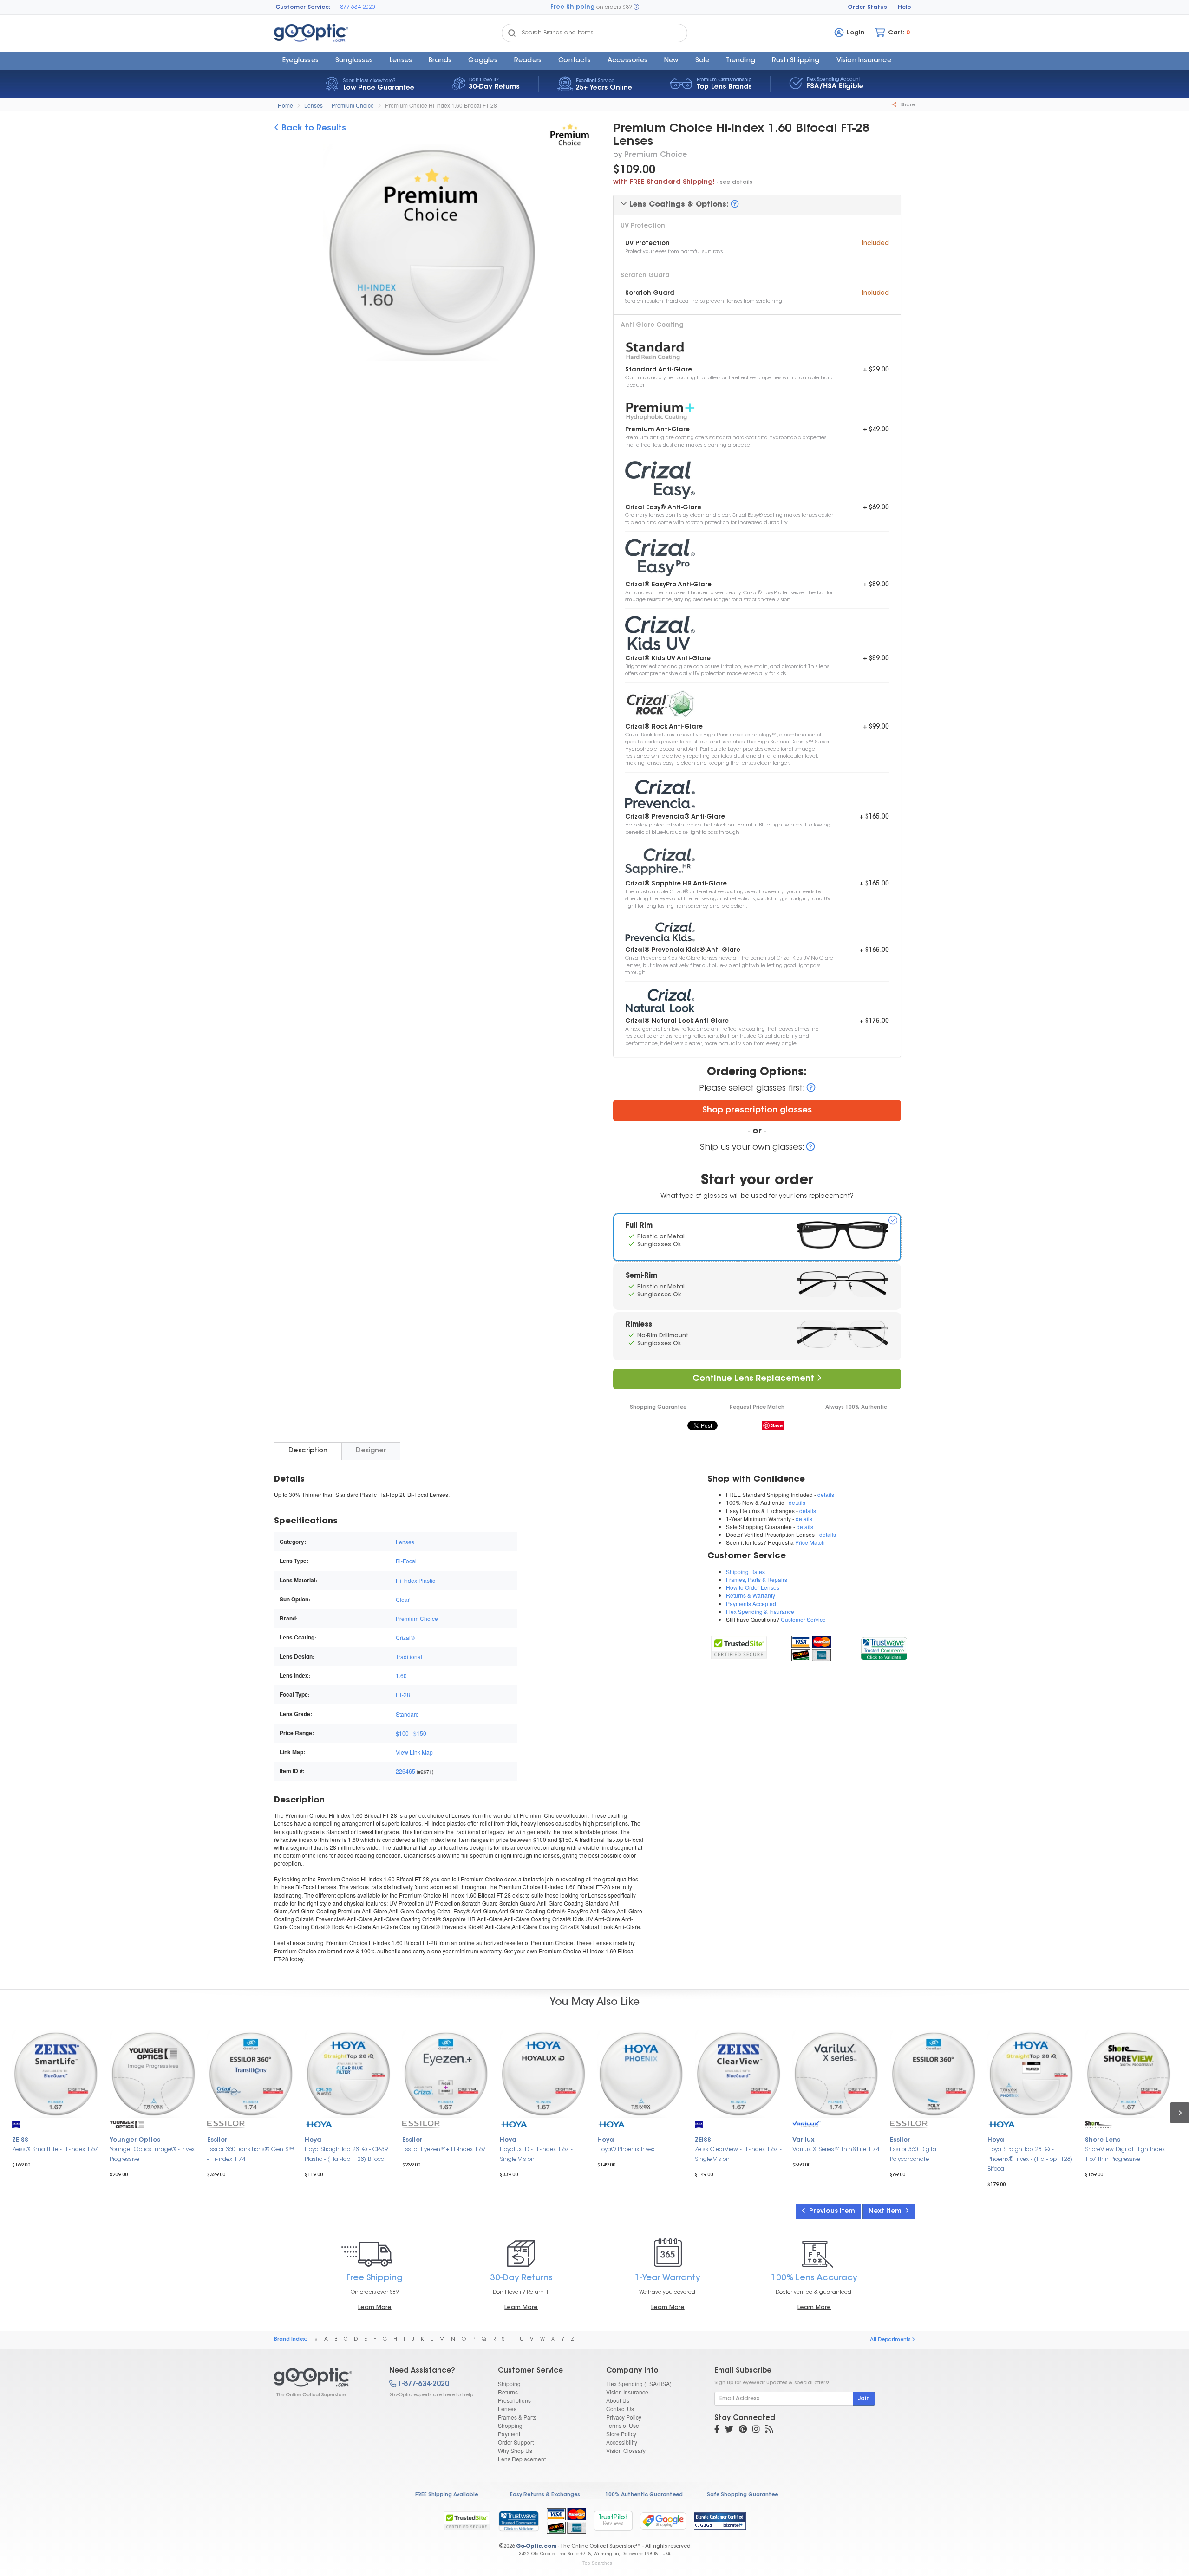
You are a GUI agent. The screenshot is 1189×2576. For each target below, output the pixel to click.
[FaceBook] (717, 2430)
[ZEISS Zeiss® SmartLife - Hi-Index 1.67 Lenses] (56, 2074)
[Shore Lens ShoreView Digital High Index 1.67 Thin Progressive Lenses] (1129, 2074)
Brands (440, 61)
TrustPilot (613, 2521)
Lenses (401, 61)
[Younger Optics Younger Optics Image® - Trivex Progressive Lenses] (153, 2074)
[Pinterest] (743, 2430)
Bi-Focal (406, 1561)
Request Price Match (757, 1408)
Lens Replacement (522, 2459)
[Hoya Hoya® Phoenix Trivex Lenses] (641, 2074)
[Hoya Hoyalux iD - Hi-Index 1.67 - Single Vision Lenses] (543, 2074)
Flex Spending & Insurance (760, 1611)
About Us (618, 2400)
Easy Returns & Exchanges (545, 2495)
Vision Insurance (627, 2392)
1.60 (401, 1675)
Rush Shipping (796, 61)
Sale (702, 61)
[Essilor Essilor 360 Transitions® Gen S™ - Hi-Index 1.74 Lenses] (251, 2074)
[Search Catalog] (512, 33)
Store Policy (621, 2434)
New (671, 61)
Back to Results (313, 129)
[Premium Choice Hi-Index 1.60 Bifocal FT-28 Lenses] (323, 2382)
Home (285, 105)
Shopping (510, 2425)
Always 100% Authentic (856, 1408)
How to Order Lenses (753, 1587)
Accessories (627, 61)
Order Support (516, 2442)
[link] (884, 1647)
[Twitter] (729, 2430)
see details (736, 182)
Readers (528, 61)
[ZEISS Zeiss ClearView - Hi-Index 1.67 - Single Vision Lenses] (738, 2074)
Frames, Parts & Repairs (757, 1579)
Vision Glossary (626, 2450)
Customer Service (803, 1619)
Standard (407, 1714)
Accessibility (622, 2442)
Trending (741, 61)
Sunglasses (354, 61)
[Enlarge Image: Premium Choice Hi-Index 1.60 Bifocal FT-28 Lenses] (430, 255)
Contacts (575, 61)
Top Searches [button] (597, 2563)
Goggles (483, 61)
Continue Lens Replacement (755, 1379)
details (826, 1494)
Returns (508, 2392)
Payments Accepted (751, 1603)
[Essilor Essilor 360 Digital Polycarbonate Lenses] (934, 2074)
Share (907, 105)
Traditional (409, 1656)
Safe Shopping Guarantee (742, 2495)
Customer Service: (303, 7)
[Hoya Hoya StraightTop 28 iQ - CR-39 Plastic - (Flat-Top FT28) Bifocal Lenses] (348, 2074)
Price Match (810, 1542)
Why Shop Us (515, 2450)
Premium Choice (353, 105)
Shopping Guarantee (658, 1408)
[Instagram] (756, 2430)
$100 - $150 (411, 1733)
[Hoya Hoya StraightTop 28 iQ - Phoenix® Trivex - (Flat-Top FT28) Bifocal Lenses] (1031, 2074)
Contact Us (620, 2409)
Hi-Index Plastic (415, 1580)
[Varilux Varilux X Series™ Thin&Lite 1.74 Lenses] (836, 2074)
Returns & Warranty (751, 1595)
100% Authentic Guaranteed (644, 2495)
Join (864, 2399)
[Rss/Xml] (769, 2430)
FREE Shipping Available (447, 2495)
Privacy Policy (624, 2417)
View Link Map (414, 1752)
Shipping (509, 2384)
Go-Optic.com (536, 2547)
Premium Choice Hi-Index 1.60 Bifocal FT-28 (441, 105)
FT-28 (403, 1695)
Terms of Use (623, 2425)
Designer (371, 1451)
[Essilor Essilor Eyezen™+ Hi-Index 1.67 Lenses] (446, 2074)
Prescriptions (514, 2400)
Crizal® (405, 1637)
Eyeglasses (301, 61)
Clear (403, 1599)
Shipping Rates (745, 1571)
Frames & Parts (517, 2417)
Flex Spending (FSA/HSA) (639, 2384)
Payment (509, 2434)
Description (308, 1451)
